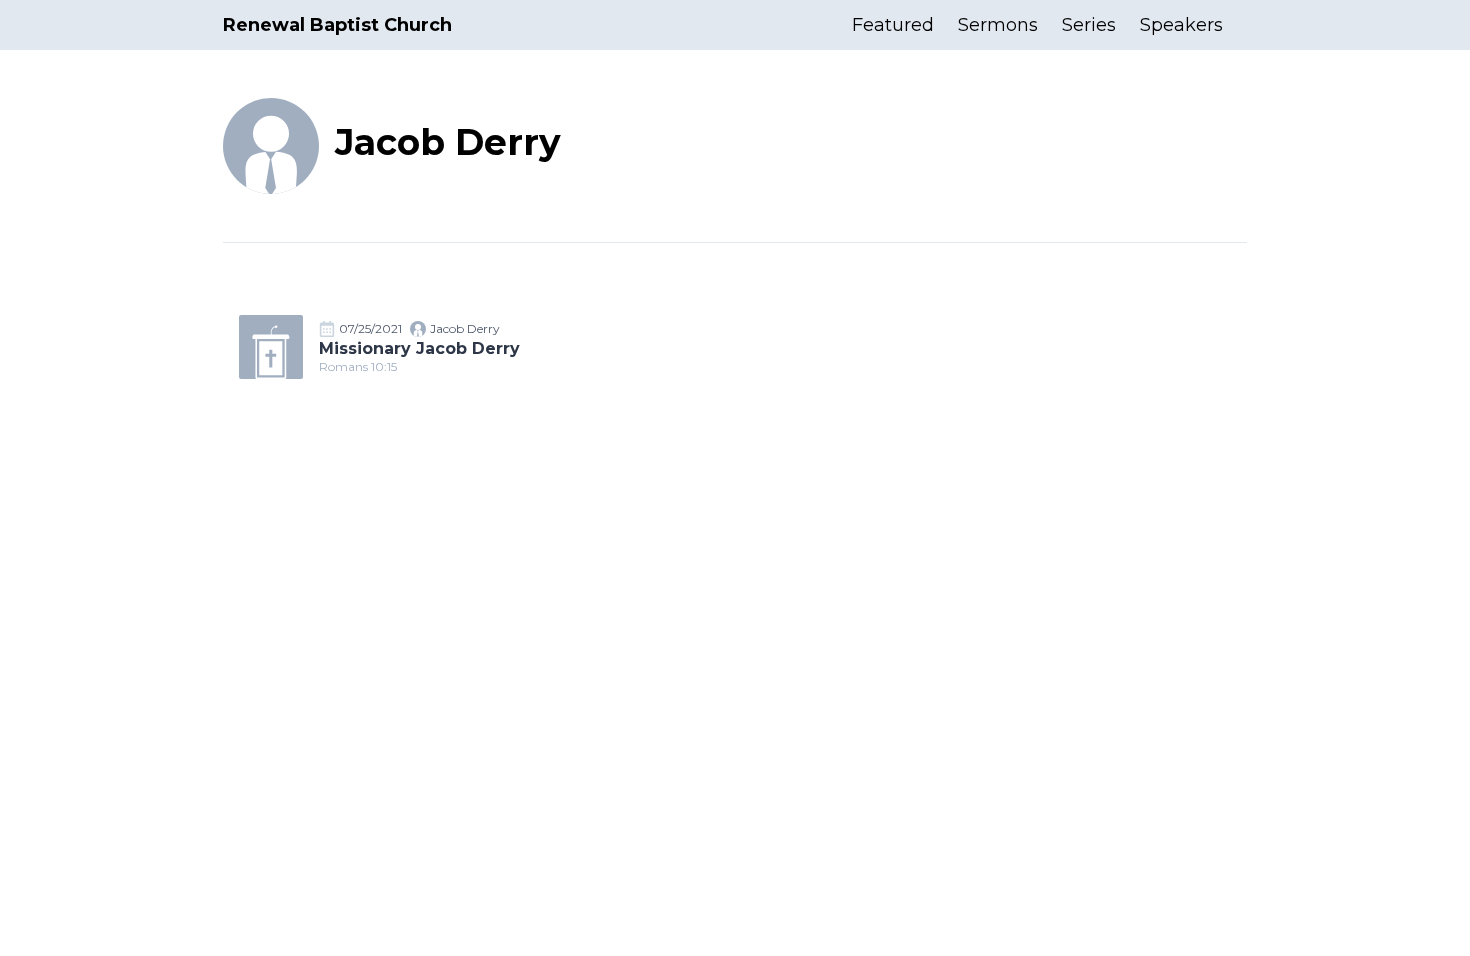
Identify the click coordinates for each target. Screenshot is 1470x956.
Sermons (998, 25)
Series (1089, 25)
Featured (893, 25)
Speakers (1181, 25)
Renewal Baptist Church (337, 25)
